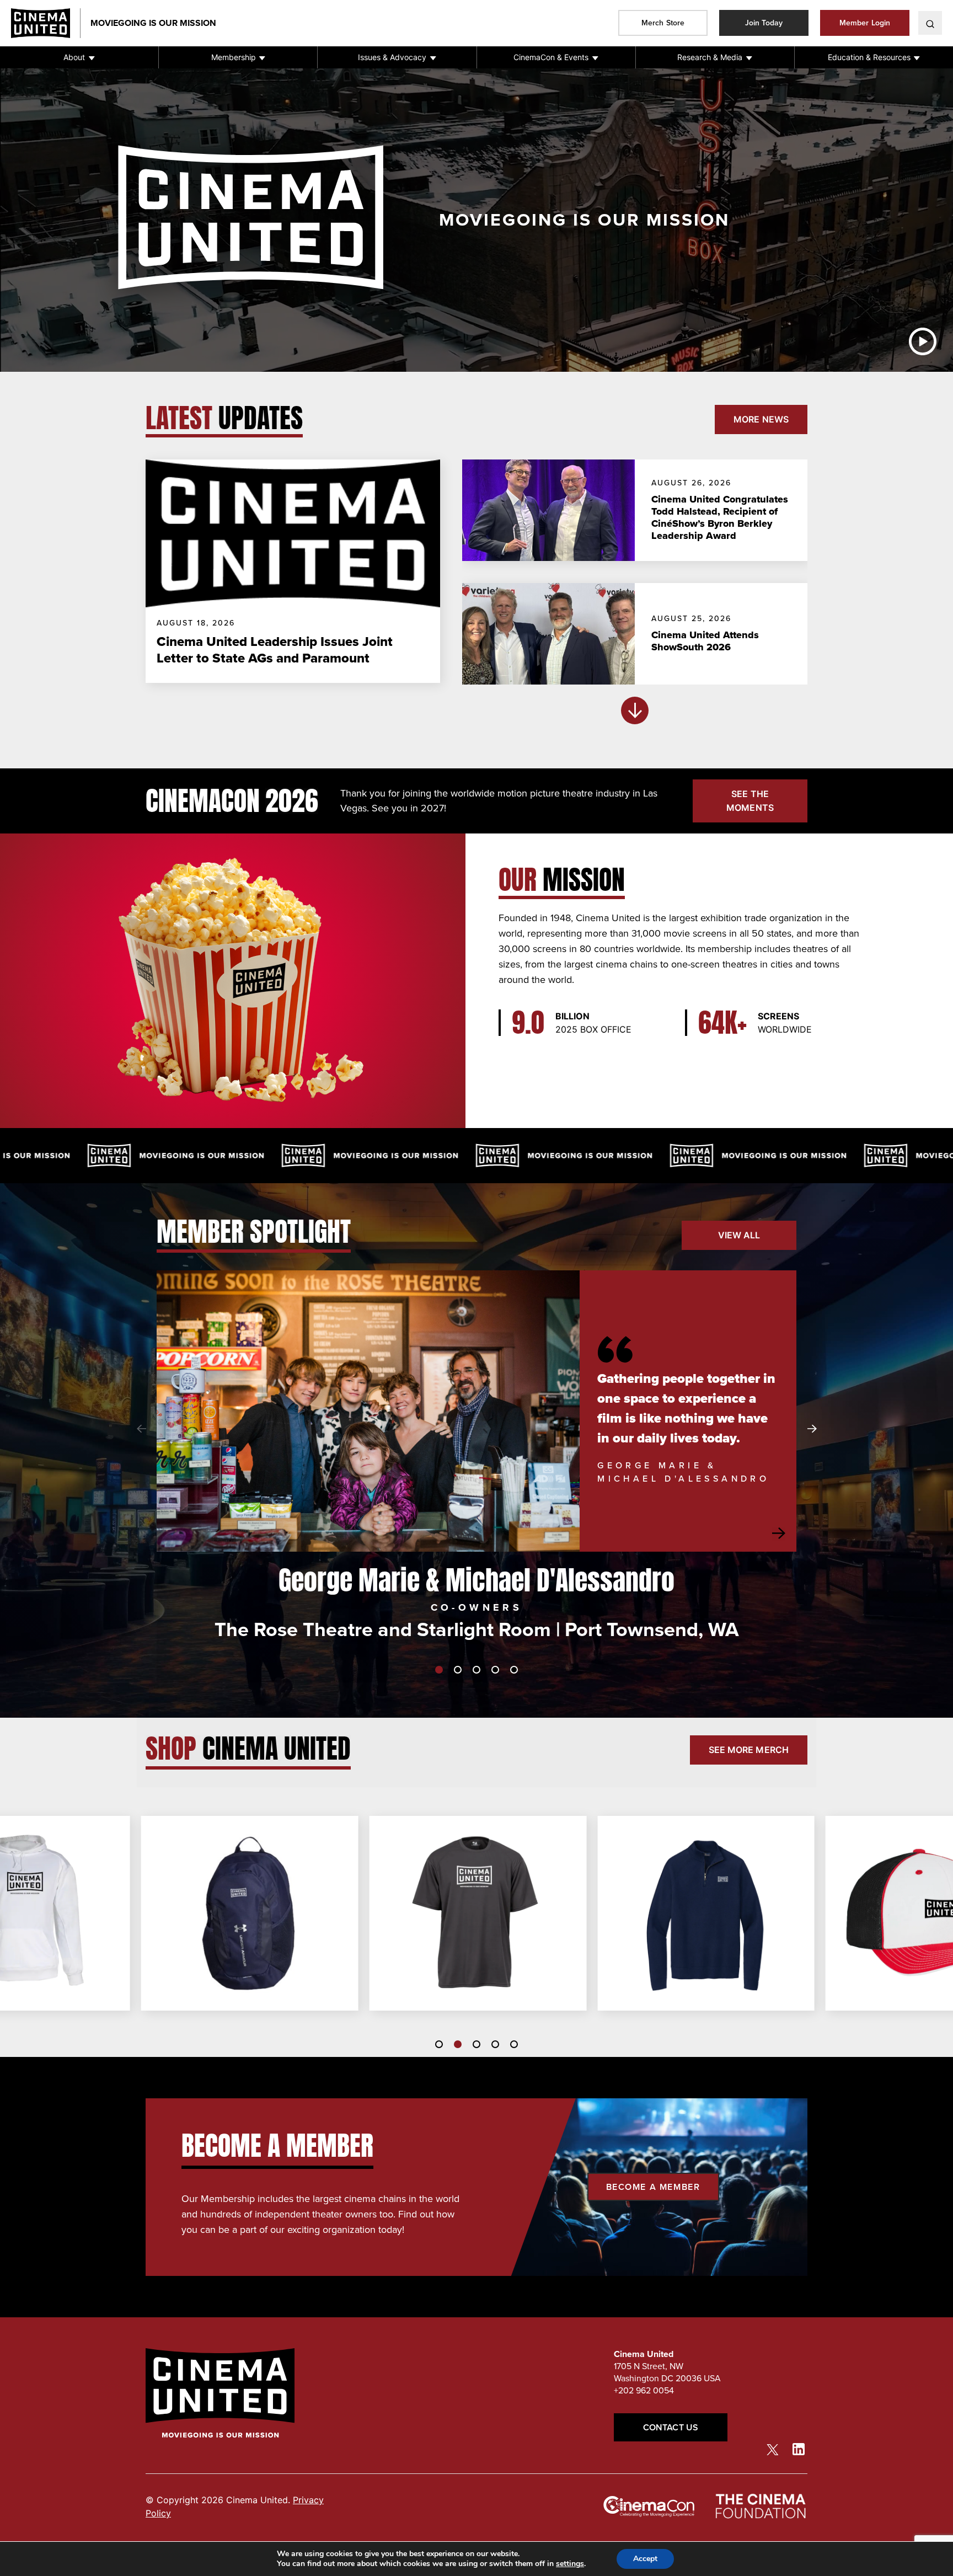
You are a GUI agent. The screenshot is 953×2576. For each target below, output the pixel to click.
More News (761, 419)
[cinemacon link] (649, 2506)
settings (570, 2564)
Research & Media (710, 57)
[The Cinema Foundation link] (760, 2506)
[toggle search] (930, 23)
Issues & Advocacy (392, 57)
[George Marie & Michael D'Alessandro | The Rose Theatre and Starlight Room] (368, 1411)
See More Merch (749, 1750)
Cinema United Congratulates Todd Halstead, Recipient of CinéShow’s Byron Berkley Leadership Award (720, 517)
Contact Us (671, 2427)
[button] (79, 57)
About (74, 57)
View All (739, 1235)
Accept (645, 2559)
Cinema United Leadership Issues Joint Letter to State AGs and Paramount (275, 650)
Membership (234, 57)
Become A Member (653, 2187)
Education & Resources (869, 57)
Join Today (764, 23)
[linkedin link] (799, 2449)
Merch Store (663, 23)
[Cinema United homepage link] (46, 23)
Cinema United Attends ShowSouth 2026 (705, 641)
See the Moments (750, 801)
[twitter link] (773, 2449)
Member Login (865, 23)
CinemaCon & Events (551, 57)
